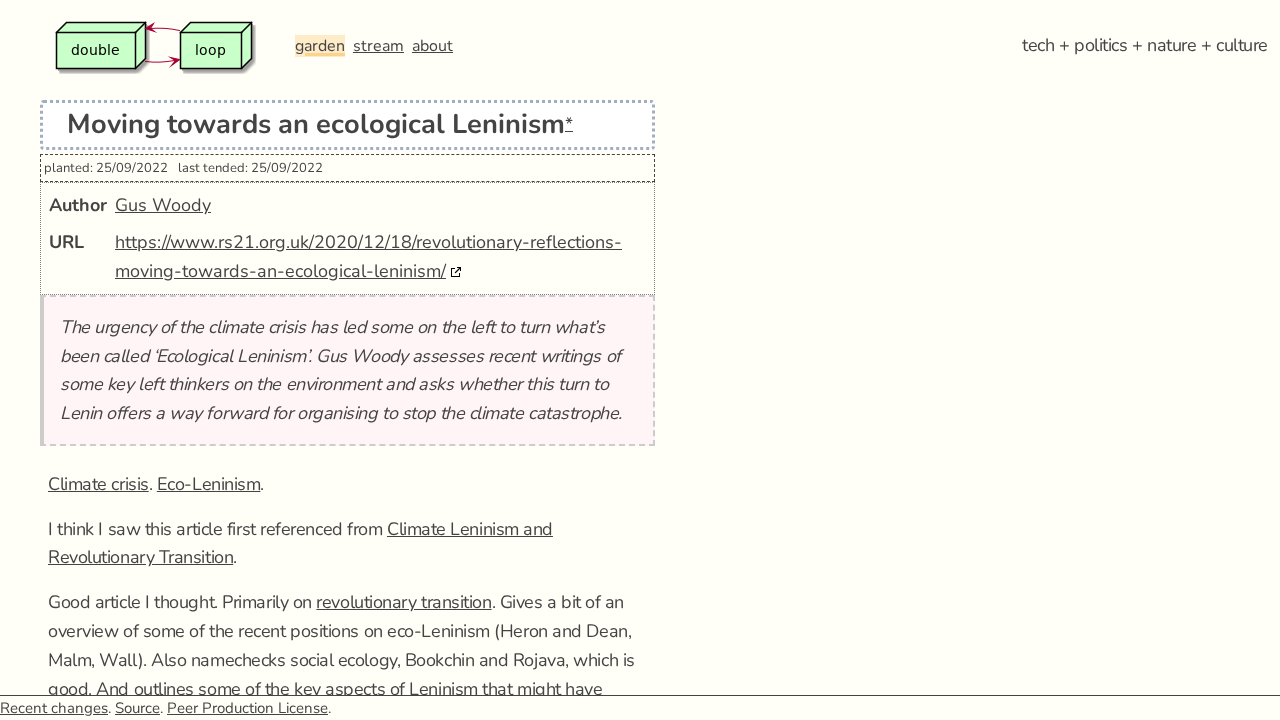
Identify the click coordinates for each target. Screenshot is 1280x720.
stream (378, 46)
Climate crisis (98, 484)
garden (320, 46)
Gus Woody (163, 205)
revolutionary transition (403, 602)
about (432, 46)
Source (137, 708)
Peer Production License (247, 708)
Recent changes (54, 708)
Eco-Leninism (209, 484)
